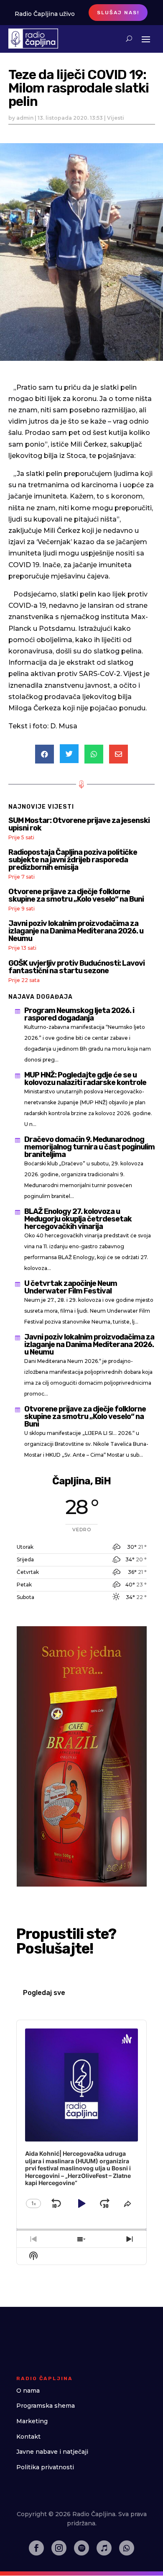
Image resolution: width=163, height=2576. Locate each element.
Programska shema (46, 2406)
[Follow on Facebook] (36, 2548)
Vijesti (116, 118)
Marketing (32, 2421)
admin (25, 118)
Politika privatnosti (45, 2467)
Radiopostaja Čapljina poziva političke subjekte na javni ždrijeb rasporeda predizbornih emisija (73, 860)
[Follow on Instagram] (59, 2548)
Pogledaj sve (44, 1993)
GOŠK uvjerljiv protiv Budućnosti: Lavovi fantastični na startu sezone (76, 967)
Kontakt (28, 2437)
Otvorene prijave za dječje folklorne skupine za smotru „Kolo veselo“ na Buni (76, 895)
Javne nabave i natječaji (52, 2452)
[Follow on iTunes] (104, 2548)
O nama (28, 2391)
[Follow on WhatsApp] (127, 2548)
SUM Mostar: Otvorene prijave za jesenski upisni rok (79, 824)
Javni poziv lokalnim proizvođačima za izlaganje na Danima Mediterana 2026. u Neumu (76, 931)
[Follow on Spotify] (81, 2548)
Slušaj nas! (118, 13)
